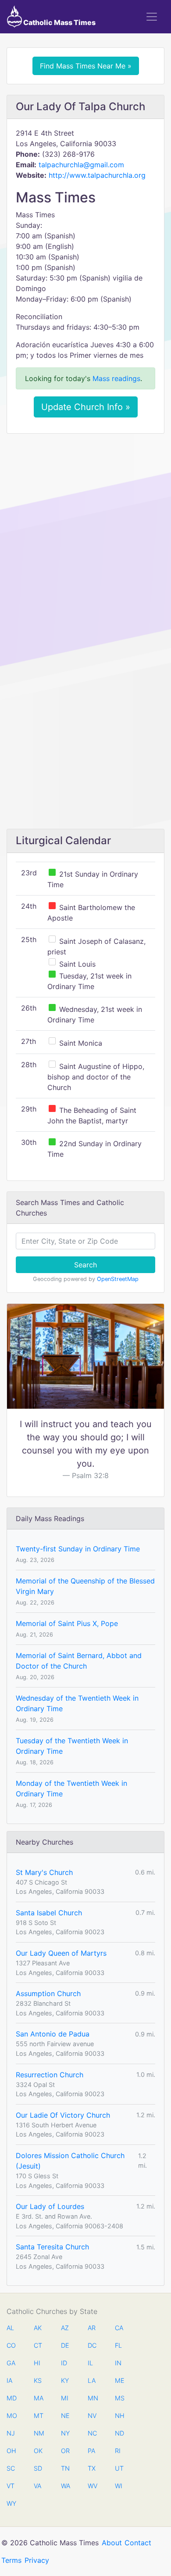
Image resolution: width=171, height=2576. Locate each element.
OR (65, 2451)
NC (92, 2433)
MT (38, 2416)
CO (11, 2345)
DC (92, 2345)
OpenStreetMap (118, 1279)
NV (92, 2416)
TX (92, 2468)
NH (119, 2416)
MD (11, 2398)
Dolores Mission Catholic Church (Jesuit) (70, 2161)
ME (119, 2380)
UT (119, 2468)
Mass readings (116, 378)
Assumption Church (48, 1993)
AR (92, 2328)
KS (38, 2380)
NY (65, 2433)
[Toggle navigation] (152, 17)
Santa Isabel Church (49, 1913)
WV (92, 2486)
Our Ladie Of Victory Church (63, 2115)
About (112, 2543)
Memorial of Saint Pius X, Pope (67, 1623)
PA (91, 2451)
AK (38, 2328)
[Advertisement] (85, 530)
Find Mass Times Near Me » (86, 66)
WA (65, 2486)
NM (38, 2433)
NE (65, 2416)
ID (64, 2363)
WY (11, 2503)
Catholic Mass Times (59, 22)
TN (65, 2468)
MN (92, 2398)
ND (119, 2433)
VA (37, 2486)
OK (38, 2451)
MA (38, 2398)
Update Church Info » (86, 407)
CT (38, 2345)
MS (119, 2398)
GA (11, 2363)
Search (85, 1265)
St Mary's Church (44, 1872)
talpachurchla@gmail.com (81, 165)
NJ (11, 2433)
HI (37, 2363)
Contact (138, 2543)
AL (10, 2328)
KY (65, 2380)
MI (65, 2398)
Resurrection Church (50, 2075)
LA (92, 2380)
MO (11, 2416)
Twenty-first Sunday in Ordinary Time (78, 1549)
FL (118, 2345)
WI (119, 2486)
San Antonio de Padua (53, 2034)
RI (118, 2451)
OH (11, 2451)
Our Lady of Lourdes (50, 2206)
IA (9, 2380)
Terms (11, 2560)
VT (11, 2486)
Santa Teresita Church (52, 2247)
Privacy (37, 2560)
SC (11, 2468)
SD (38, 2468)
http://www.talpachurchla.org (97, 175)
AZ (65, 2328)
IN (118, 2363)
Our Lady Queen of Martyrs (61, 1953)
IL (90, 2363)
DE (65, 2345)
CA (119, 2328)
